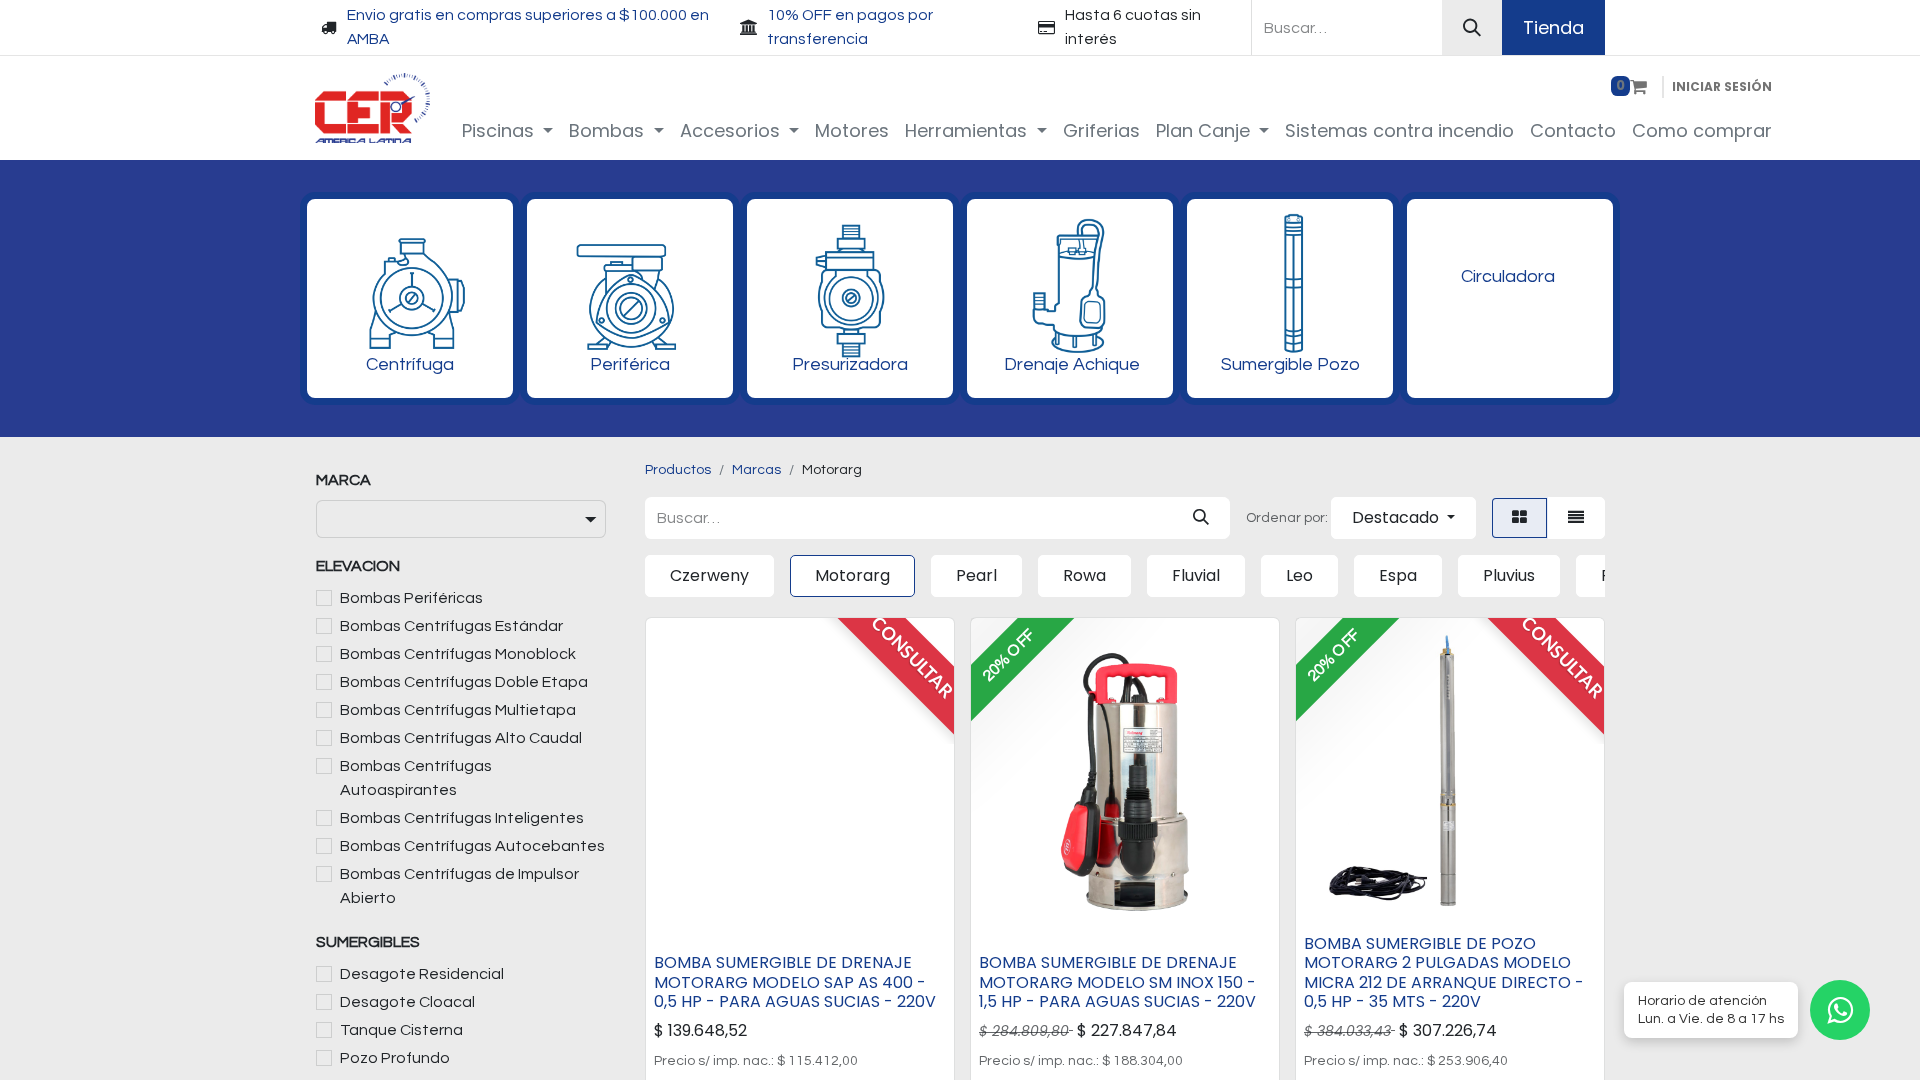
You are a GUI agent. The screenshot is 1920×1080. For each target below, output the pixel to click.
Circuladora (1508, 276)
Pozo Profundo (395, 1058)
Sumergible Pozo (1290, 364)
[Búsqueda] (1472, 27)
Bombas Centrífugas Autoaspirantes (416, 778)
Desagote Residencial (422, 974)
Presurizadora (850, 364)
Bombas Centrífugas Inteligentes (462, 818)
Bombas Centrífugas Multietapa (458, 710)
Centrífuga (410, 364)
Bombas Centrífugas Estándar (451, 626)
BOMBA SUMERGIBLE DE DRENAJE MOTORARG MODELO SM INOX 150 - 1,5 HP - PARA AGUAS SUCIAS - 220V (1117, 981)
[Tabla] (1519, 518)
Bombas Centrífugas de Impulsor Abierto (459, 886)
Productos (678, 470)
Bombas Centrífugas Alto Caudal (461, 738)
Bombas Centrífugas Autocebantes (472, 846)
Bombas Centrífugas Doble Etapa (464, 682)
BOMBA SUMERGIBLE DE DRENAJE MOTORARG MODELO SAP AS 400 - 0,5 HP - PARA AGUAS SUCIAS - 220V (795, 981)
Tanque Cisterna (401, 1030)
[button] (1403, 518)
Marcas (756, 470)
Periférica (630, 364)
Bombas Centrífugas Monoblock (458, 654)
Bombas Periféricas (411, 598)
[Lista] (1576, 518)
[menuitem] (508, 130)
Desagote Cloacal (407, 1002)
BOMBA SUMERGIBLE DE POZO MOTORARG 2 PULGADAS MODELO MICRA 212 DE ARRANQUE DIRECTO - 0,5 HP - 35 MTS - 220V (1444, 972)
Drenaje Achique (1072, 364)
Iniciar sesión (1722, 86)
